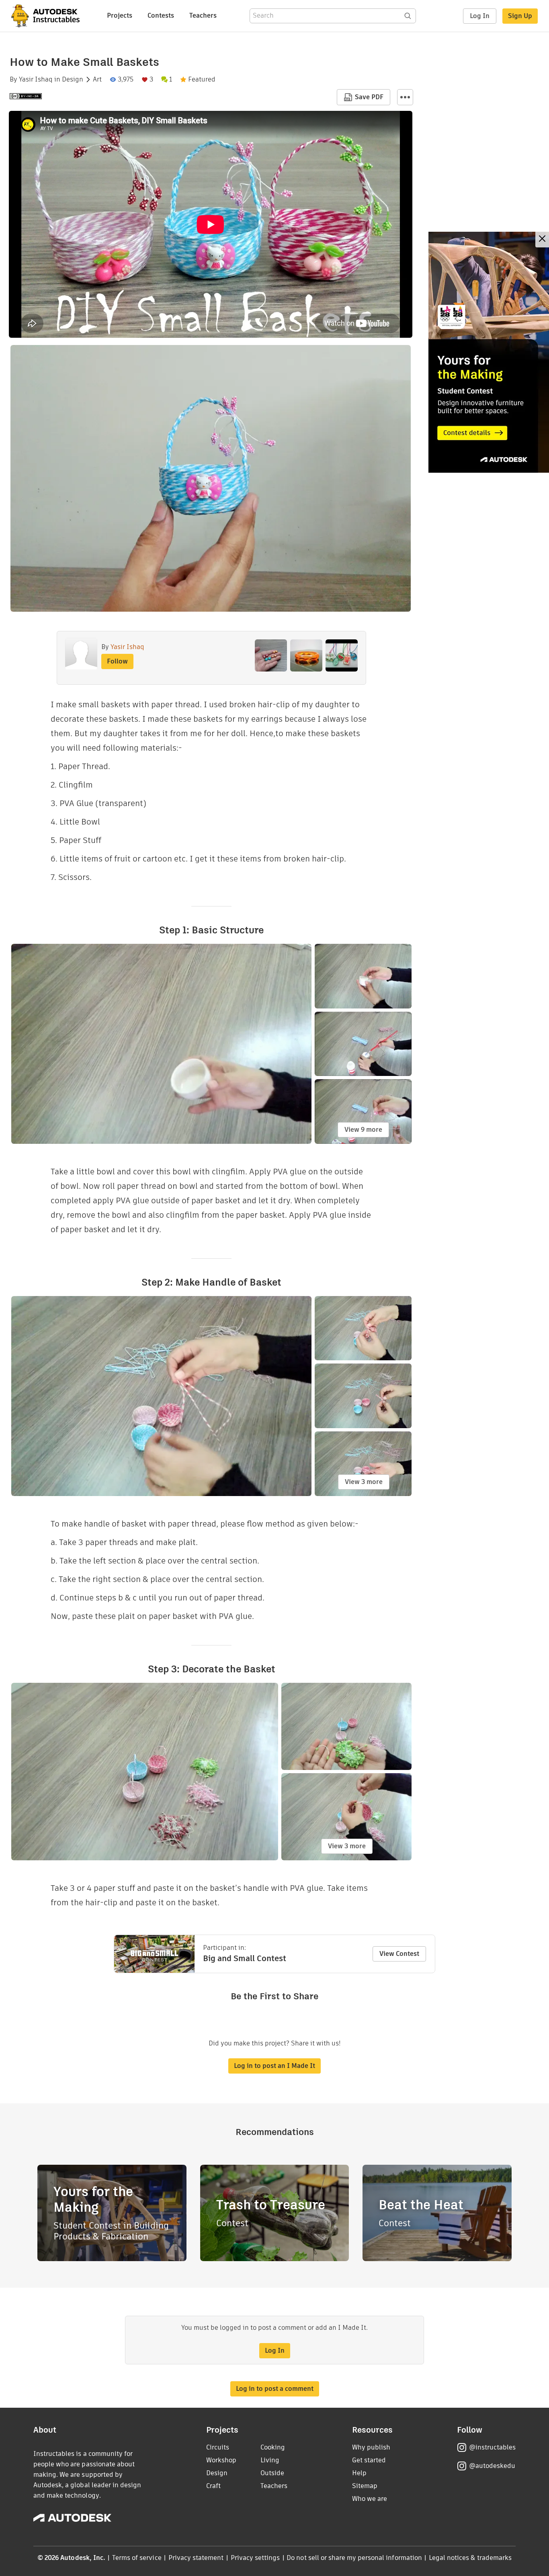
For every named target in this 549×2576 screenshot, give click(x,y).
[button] (405, 97)
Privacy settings (255, 2558)
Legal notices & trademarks (470, 2558)
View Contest (399, 1954)
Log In (480, 16)
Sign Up (520, 16)
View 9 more (363, 1130)
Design (73, 80)
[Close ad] (542, 240)
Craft (213, 2486)
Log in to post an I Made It (274, 2066)
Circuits (218, 2447)
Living (270, 2460)
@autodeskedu (492, 2466)
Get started (369, 2460)
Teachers (203, 15)
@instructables (492, 2447)
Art (97, 80)
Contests (161, 15)
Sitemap (365, 2486)
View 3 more (364, 1482)
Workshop (221, 2460)
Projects (120, 15)
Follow (117, 661)
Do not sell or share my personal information (354, 2558)
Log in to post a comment (275, 2389)
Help (359, 2473)
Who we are (370, 2499)
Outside (272, 2473)
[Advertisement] (489, 352)
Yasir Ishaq (36, 80)
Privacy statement (196, 2558)
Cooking (273, 2447)
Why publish (371, 2447)
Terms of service (137, 2558)
